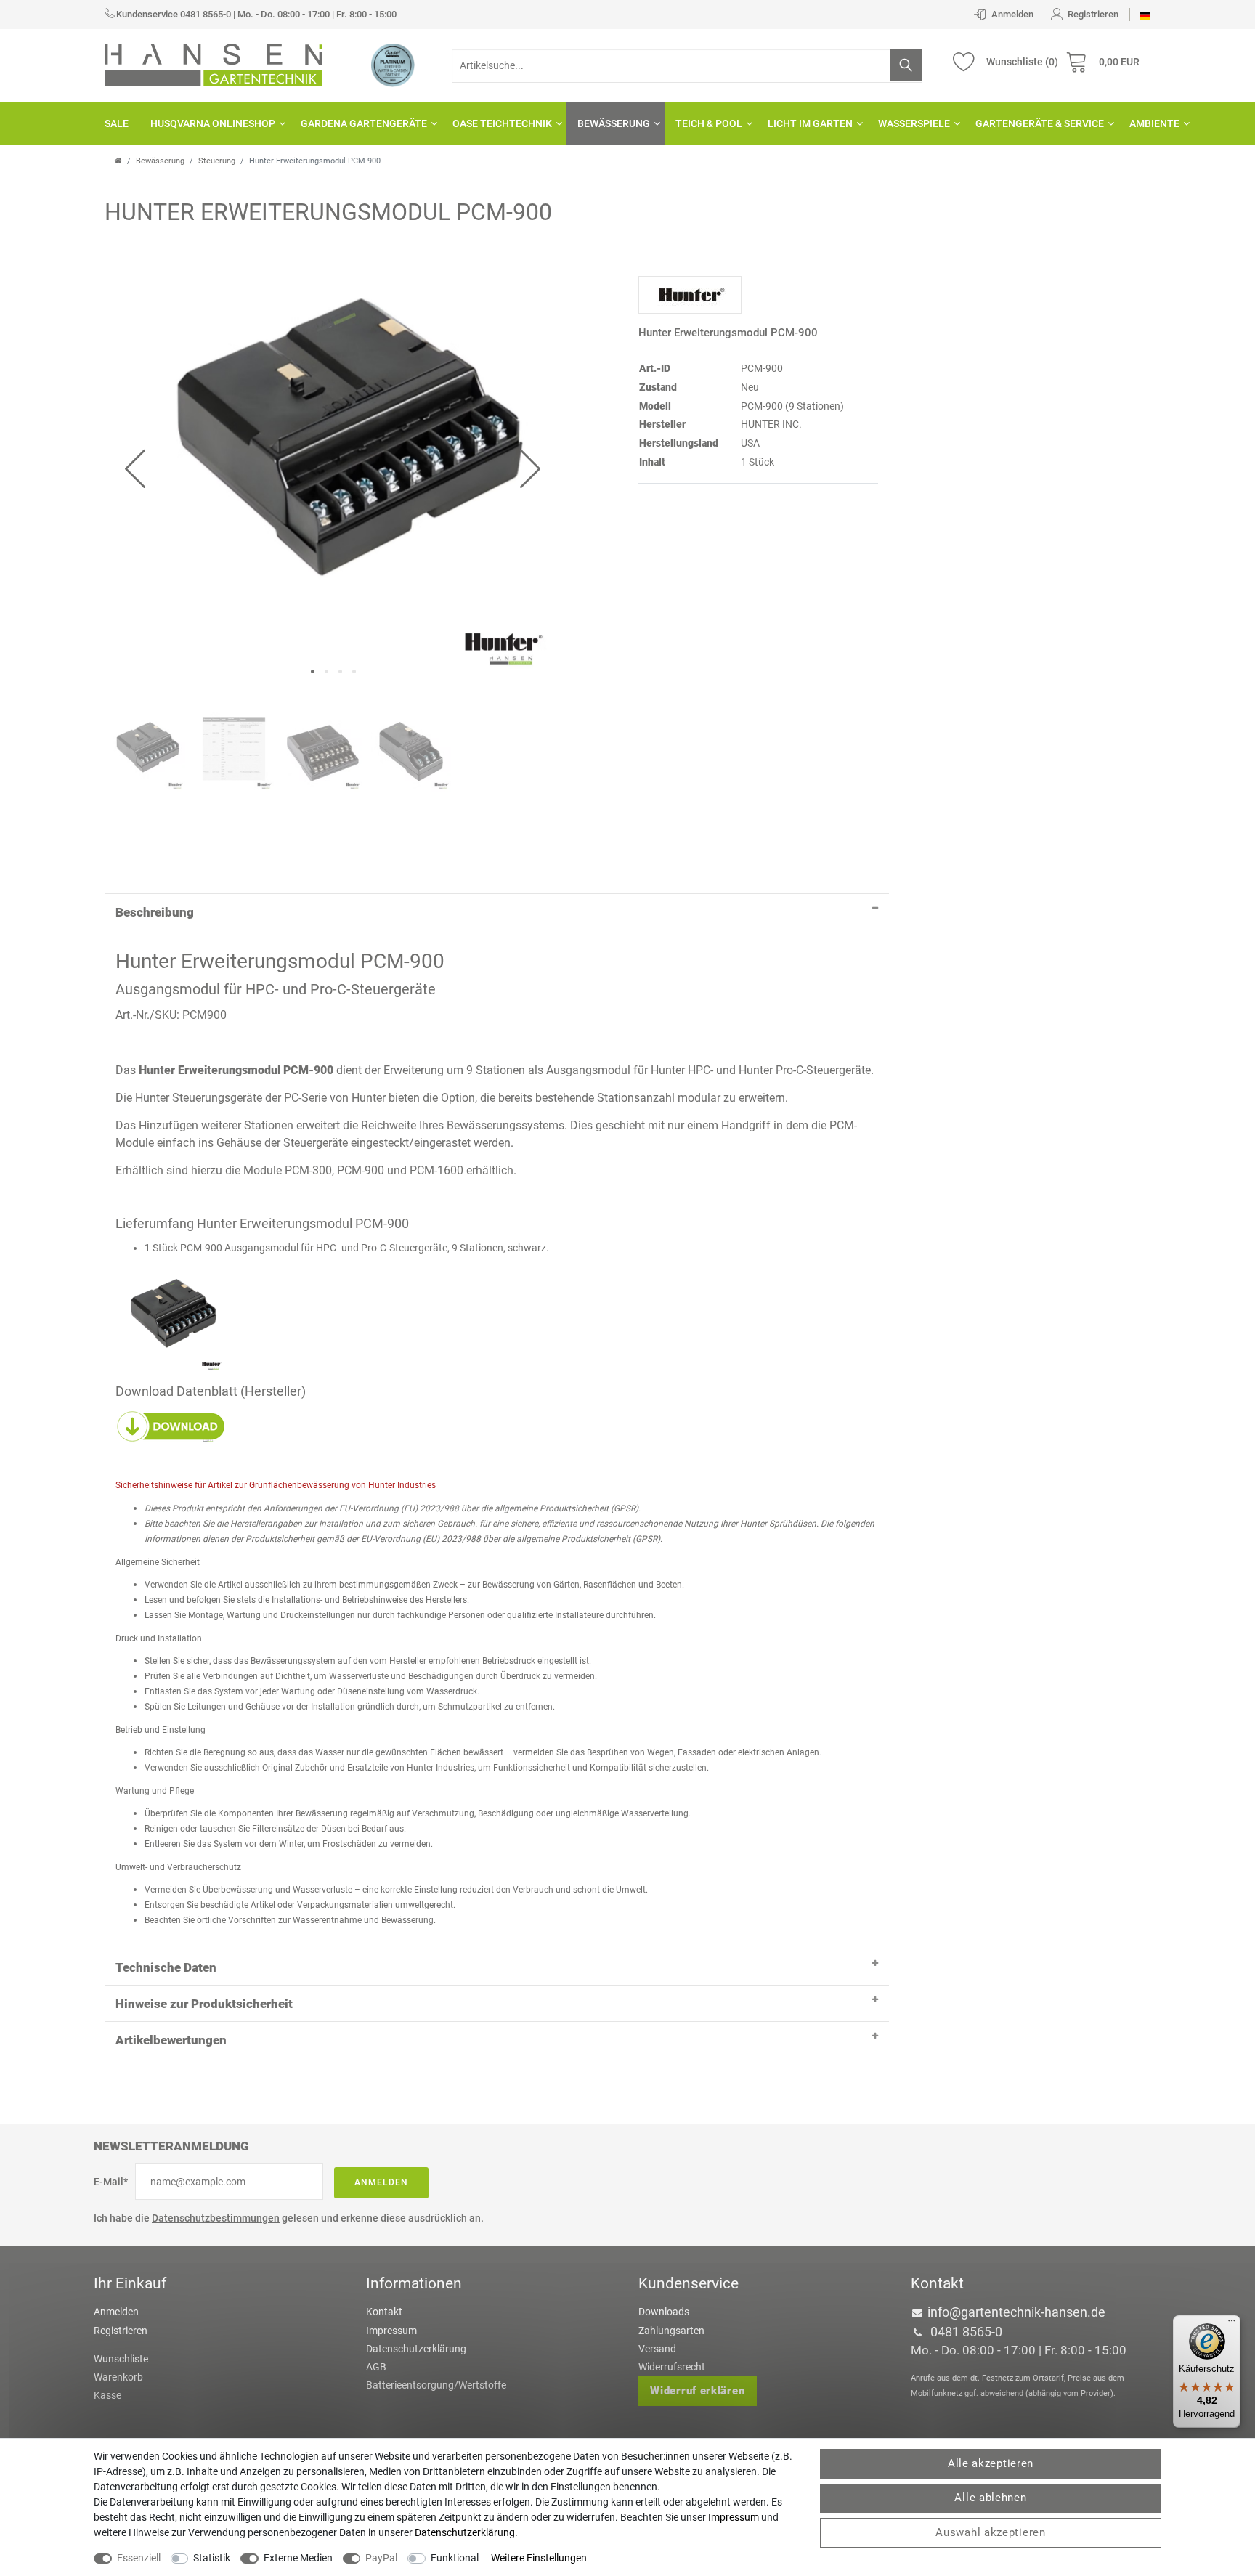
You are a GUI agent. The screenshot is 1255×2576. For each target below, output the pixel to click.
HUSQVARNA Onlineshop (213, 123)
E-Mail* (111, 2182)
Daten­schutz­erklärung (465, 2532)
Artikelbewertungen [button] (171, 2040)
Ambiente (1154, 123)
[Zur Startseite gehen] (118, 161)
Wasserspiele (914, 123)
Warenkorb (118, 2377)
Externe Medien (298, 2558)
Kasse (107, 2395)
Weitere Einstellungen (539, 2558)
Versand (657, 2349)
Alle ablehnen (990, 2498)
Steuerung (217, 161)
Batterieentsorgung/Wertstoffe (436, 2385)
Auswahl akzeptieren (990, 2532)
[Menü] (1232, 2324)
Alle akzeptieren (991, 2463)
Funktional (455, 2558)
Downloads (664, 2312)
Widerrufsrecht (672, 2367)
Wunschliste (121, 2359)
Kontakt (384, 2312)
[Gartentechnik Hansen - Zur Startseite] (214, 64)
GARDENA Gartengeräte (364, 123)
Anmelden (381, 2182)
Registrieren (121, 2331)
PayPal (381, 2558)
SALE (117, 123)
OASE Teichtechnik (502, 123)
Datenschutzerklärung (416, 2349)
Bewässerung (614, 123)
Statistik (212, 2558)
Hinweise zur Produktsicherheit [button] (204, 2004)
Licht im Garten (810, 123)
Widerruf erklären (697, 2391)
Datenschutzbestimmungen (216, 2218)
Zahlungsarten (671, 2331)
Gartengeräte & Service (1040, 123)
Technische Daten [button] (166, 1967)
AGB (376, 2367)
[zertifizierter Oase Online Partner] (393, 65)
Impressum (391, 2331)
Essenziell (139, 2558)
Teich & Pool (709, 123)
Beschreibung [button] (155, 912)
